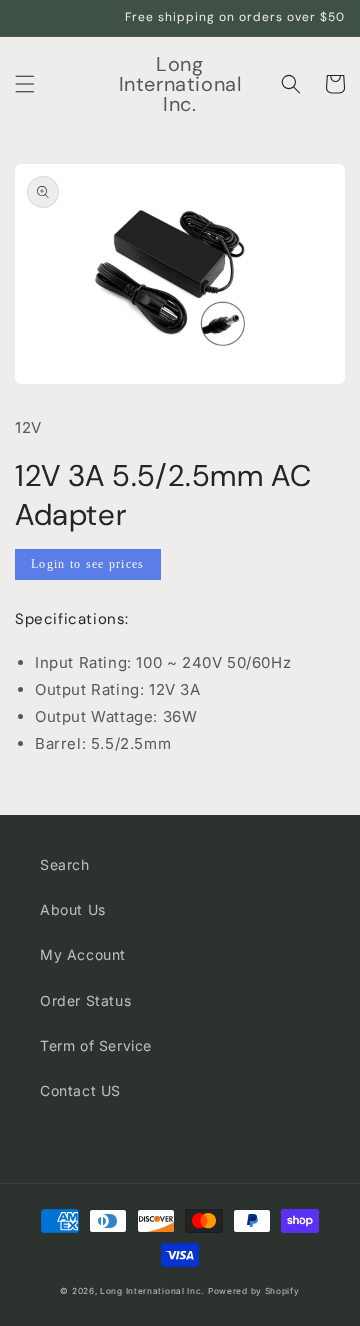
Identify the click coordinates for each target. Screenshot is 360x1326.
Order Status (85, 1000)
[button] (25, 84)
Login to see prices (88, 564)
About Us (73, 909)
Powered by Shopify (254, 1291)
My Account (83, 954)
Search (65, 864)
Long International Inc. (152, 1291)
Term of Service (96, 1045)
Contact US (80, 1090)
